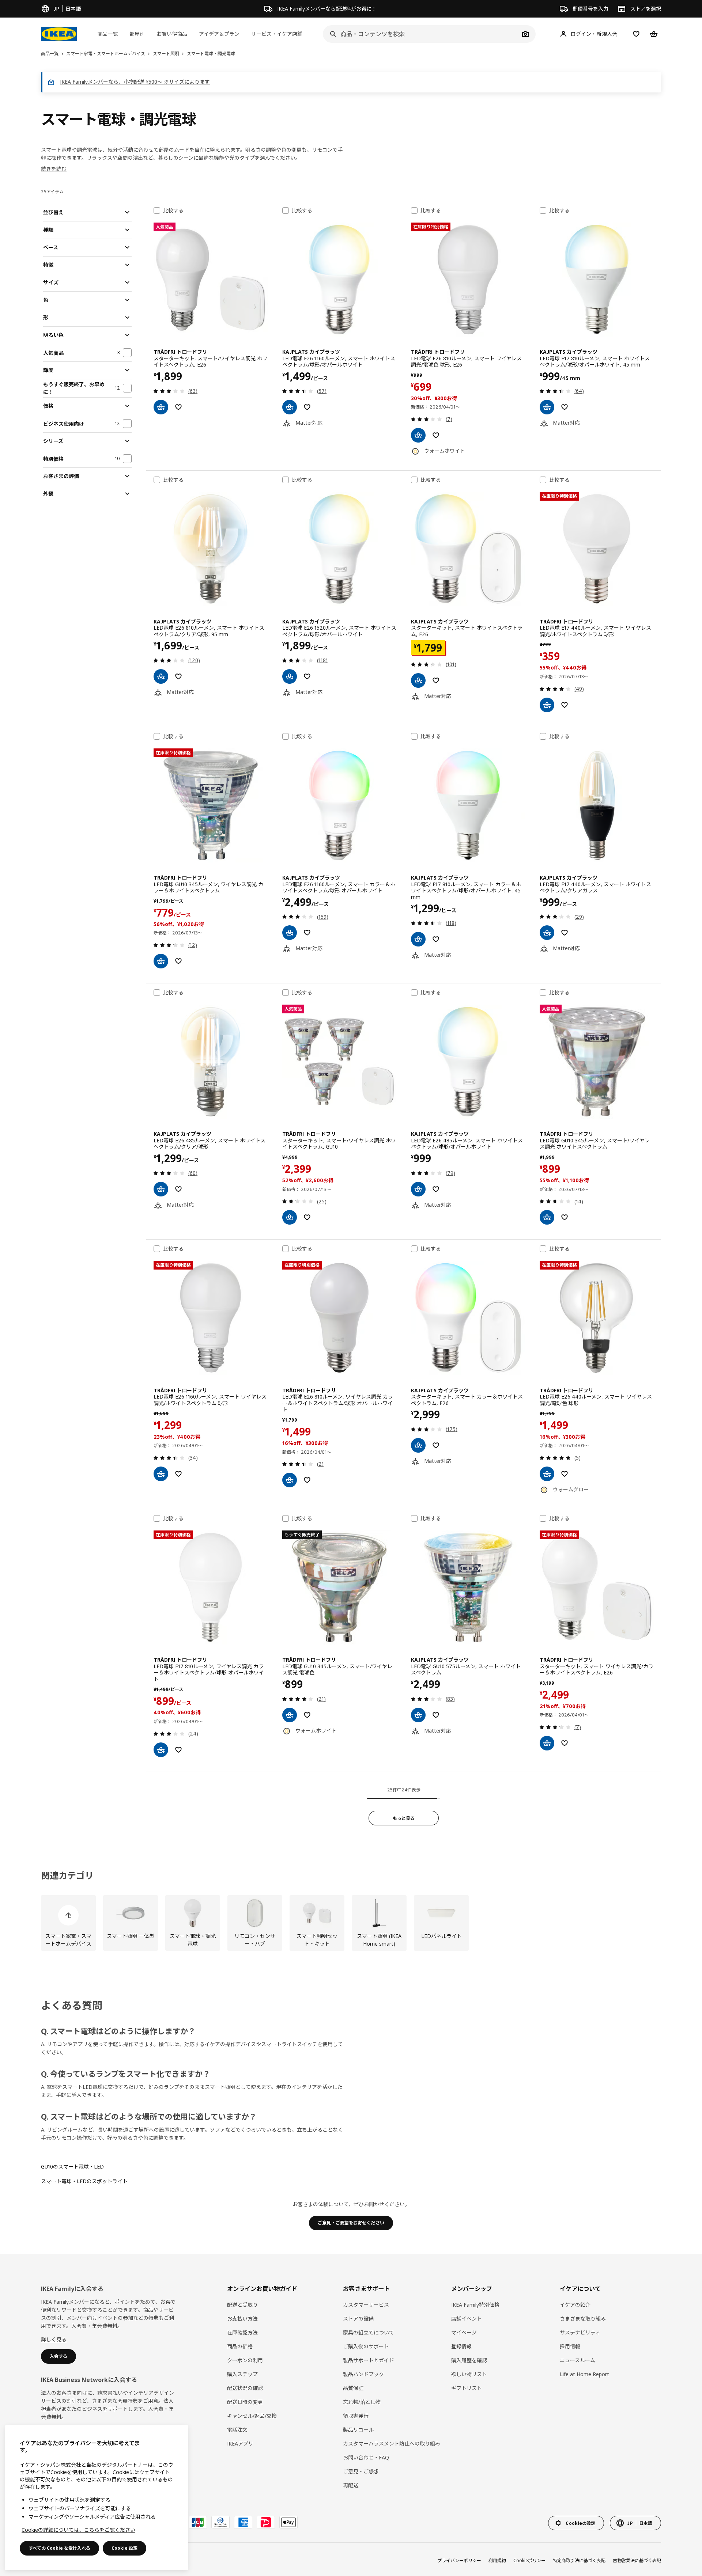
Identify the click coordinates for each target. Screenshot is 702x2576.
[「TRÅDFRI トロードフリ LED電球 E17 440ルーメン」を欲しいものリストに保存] (565, 705)
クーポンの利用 (245, 2360)
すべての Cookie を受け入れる (59, 2548)
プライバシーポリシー (459, 2560)
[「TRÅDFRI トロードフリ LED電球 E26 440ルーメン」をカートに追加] (547, 1474)
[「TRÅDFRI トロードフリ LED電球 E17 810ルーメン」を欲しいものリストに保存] (178, 1750)
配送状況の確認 (245, 2388)
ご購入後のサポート (366, 2346)
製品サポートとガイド (369, 2360)
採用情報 (570, 2346)
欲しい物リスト (469, 2374)
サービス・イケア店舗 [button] (277, 34)
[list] (351, 1923)
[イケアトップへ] (59, 34)
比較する (173, 210)
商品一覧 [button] (107, 34)
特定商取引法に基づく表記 (579, 2560)
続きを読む (54, 169)
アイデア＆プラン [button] (219, 34)
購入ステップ (242, 2374)
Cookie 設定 (124, 2548)
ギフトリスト (467, 2388)
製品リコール (358, 2430)
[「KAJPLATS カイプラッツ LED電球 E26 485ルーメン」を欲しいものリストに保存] (178, 1189)
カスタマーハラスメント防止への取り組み (392, 2444)
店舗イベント (467, 2319)
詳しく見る (54, 2339)
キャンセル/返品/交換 (252, 2416)
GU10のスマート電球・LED (72, 2167)
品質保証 (353, 2388)
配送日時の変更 (245, 2402)
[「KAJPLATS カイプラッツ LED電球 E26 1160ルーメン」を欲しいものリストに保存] (307, 407)
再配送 (351, 2485)
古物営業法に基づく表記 (637, 2560)
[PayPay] (266, 2522)
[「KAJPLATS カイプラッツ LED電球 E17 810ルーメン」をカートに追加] (547, 407)
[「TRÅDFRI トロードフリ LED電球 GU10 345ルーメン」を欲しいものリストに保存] (178, 961)
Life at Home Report (584, 2374)
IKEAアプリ (240, 2444)
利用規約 (497, 2560)
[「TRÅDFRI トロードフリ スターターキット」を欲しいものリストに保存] (178, 407)
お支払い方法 (242, 2319)
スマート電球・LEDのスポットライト (84, 2181)
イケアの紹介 (575, 2305)
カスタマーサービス (366, 2305)
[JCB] (198, 2522)
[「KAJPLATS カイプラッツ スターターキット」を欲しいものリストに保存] (436, 680)
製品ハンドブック (363, 2374)
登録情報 (461, 2346)
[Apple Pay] (288, 2522)
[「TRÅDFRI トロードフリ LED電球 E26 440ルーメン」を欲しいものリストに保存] (565, 1474)
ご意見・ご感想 (361, 2471)
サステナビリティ (580, 2332)
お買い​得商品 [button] (172, 34)
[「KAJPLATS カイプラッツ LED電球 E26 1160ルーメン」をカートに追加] (290, 407)
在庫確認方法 (242, 2332)
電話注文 (237, 2430)
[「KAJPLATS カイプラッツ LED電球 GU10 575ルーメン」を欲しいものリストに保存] (436, 1715)
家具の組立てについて (369, 2332)
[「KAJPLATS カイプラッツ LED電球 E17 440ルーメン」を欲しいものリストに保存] (565, 933)
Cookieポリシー (529, 2560)
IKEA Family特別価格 (475, 2305)
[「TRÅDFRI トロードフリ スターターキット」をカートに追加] (161, 407)
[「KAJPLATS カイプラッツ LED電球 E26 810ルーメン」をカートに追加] (161, 676)
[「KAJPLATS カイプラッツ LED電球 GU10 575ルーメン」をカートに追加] (418, 1715)
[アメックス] (243, 2522)
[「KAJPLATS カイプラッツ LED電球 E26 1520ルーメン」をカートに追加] (290, 676)
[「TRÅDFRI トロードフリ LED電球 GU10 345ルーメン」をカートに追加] (161, 961)
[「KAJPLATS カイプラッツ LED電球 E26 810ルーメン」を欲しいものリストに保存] (178, 676)
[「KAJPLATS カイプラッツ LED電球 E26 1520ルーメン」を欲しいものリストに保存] (307, 676)
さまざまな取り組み (583, 2319)
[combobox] (421, 34)
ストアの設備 (358, 2319)
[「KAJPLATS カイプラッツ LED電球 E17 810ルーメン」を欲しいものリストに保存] (565, 407)
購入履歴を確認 (469, 2360)
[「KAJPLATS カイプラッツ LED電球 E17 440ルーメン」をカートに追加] (547, 933)
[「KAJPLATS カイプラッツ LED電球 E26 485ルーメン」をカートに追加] (161, 1189)
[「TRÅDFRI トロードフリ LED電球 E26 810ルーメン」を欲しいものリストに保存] (436, 435)
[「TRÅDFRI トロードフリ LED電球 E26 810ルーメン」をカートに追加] (418, 435)
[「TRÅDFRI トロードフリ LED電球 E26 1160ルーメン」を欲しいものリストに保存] (178, 1474)
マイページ (464, 2332)
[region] (97, 2498)
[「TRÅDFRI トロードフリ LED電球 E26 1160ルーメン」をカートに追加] (161, 1474)
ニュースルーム (578, 2360)
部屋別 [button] (137, 34)
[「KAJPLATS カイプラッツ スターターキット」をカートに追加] (418, 680)
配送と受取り (242, 2305)
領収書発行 (356, 2416)
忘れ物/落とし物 (362, 2402)
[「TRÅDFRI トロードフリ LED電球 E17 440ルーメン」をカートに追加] (547, 705)
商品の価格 (240, 2346)
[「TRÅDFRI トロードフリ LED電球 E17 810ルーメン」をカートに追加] (161, 1750)
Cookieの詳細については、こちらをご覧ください (78, 2530)
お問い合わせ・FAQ (366, 2457)
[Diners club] (220, 2522)
